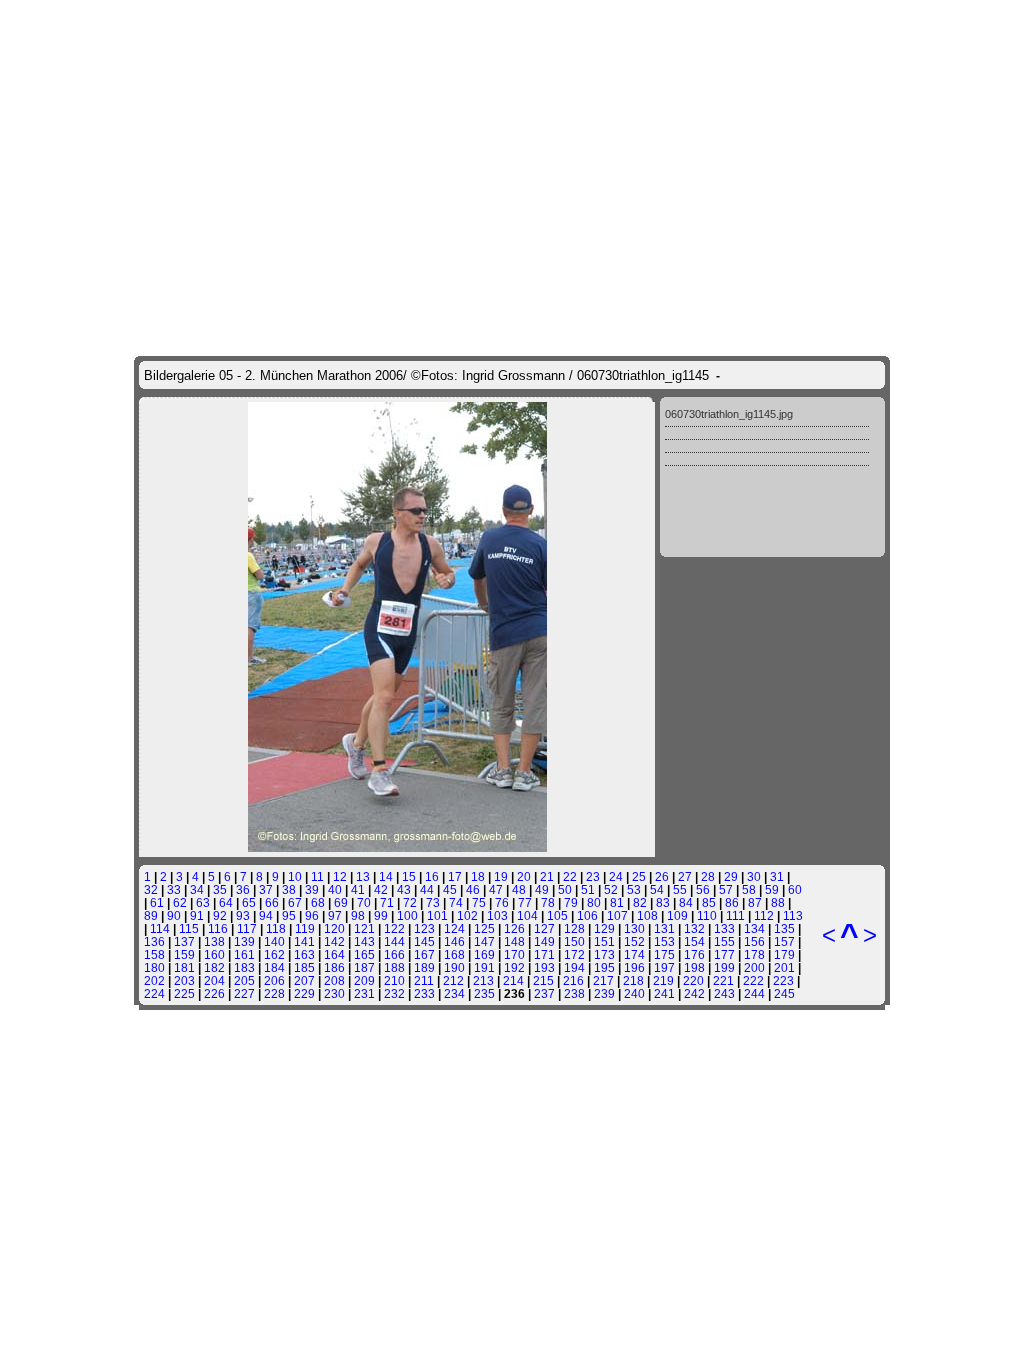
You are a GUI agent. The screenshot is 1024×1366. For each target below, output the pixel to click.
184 (274, 967)
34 (197, 889)
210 (394, 980)
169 (484, 954)
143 (364, 941)
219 (663, 980)
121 (364, 928)
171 (544, 954)
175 (664, 954)
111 (735, 915)
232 (394, 993)
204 (214, 980)
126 (514, 928)
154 (694, 941)
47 (496, 889)
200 (754, 967)
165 (364, 954)
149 (544, 941)
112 (764, 915)
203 (184, 980)
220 (693, 980)
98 (358, 915)
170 (514, 954)
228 (274, 993)
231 (364, 993)
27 (685, 876)
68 (318, 902)
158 (154, 954)
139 (244, 941)
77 (525, 902)
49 (542, 889)
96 (312, 915)
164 (334, 954)
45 (450, 889)
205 (244, 980)
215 (543, 980)
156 (754, 941)
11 (317, 876)
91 (197, 915)
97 (335, 915)
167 (424, 954)
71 (387, 902)
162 (274, 954)
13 (363, 876)
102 (467, 915)
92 (220, 915)
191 (484, 967)
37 (266, 889)
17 (455, 876)
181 (184, 967)
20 (524, 876)
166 (394, 954)
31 (777, 876)
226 (214, 993)
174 (634, 954)
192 (514, 967)
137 (184, 941)
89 (151, 915)
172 (574, 954)
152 (634, 941)
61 (157, 902)
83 (663, 902)
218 (633, 980)
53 (634, 889)
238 (574, 993)
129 (604, 928)
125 (484, 928)
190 (454, 967)
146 (454, 941)
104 (527, 915)
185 (304, 967)
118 (276, 928)
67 (295, 902)
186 (334, 967)
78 (548, 902)
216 (573, 980)
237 (544, 993)
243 (724, 993)
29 (731, 876)
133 (724, 928)
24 (616, 876)
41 (358, 889)
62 (180, 902)
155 (724, 941)
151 (604, 941)
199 (724, 967)
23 (593, 876)
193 (544, 967)
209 (364, 980)
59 (772, 889)
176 (694, 954)
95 (289, 915)
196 (634, 967)
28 (708, 876)
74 (456, 902)
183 (244, 967)
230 (334, 993)
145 (424, 941)
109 (677, 915)
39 (312, 889)
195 (604, 967)
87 (755, 902)
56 (703, 889)
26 (662, 876)
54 (657, 889)
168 (454, 954)
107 (617, 915)
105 (557, 915)
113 (793, 915)
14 (386, 876)
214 (513, 980)
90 (174, 915)
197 (664, 967)
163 (304, 954)
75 (479, 902)
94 (266, 915)
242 (694, 993)
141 (304, 941)
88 (778, 902)
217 (603, 980)
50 (565, 889)
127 (544, 928)
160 (214, 954)
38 (289, 889)
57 (726, 889)
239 (604, 993)
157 (784, 941)
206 (274, 980)
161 (244, 954)
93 (243, 915)
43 (404, 889)
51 (588, 889)
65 (249, 902)
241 (664, 993)
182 (214, 967)
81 (617, 902)
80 (594, 902)
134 (754, 928)
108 (647, 915)
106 (587, 915)
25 (639, 876)
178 (754, 954)
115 (189, 928)
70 (364, 902)
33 (174, 889)
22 (570, 876)
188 (394, 967)
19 (501, 876)
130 (634, 928)
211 (424, 980)
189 (424, 967)
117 (247, 928)
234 (454, 993)
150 (574, 941)
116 (218, 928)
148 (514, 941)
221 (723, 980)
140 (274, 941)
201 (784, 967)
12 (340, 876)
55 (680, 889)
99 (381, 915)
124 (454, 928)
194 (574, 967)
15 (409, 876)
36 (243, 889)
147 (484, 941)
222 (753, 980)
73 (433, 902)
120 (334, 928)
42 (381, 889)
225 (184, 993)
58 (749, 889)
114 (160, 928)
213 (483, 980)
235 (484, 993)
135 (784, 928)
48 (519, 889)
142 (334, 941)
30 (754, 876)
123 (424, 928)
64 (226, 902)
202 (154, 980)
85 (709, 902)
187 (364, 967)
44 (427, 889)
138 (214, 941)
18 (478, 876)
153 (664, 941)
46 (473, 889)
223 (783, 980)
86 (732, 902)
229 (304, 993)
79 (571, 902)
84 (686, 902)
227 (244, 993)
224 (154, 993)
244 (754, 993)
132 (694, 928)
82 (640, 902)
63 (203, 902)
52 (611, 889)
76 (502, 902)
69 (341, 902)
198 (694, 967)
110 (707, 915)
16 (432, 876)
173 (604, 954)
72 (410, 902)
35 (220, 889)
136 (154, 941)
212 (453, 980)
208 (334, 980)
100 (407, 915)
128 (574, 928)
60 (795, 889)
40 (335, 889)
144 (394, 941)
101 (437, 915)
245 (784, 993)
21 (547, 876)
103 (497, 915)
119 (305, 928)
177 (724, 954)
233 (424, 993)
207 (304, 980)
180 (154, 967)
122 (394, 928)
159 (184, 954)
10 (295, 876)
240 (634, 993)
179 (784, 954)
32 (151, 889)
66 (272, 902)
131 (664, 928)
